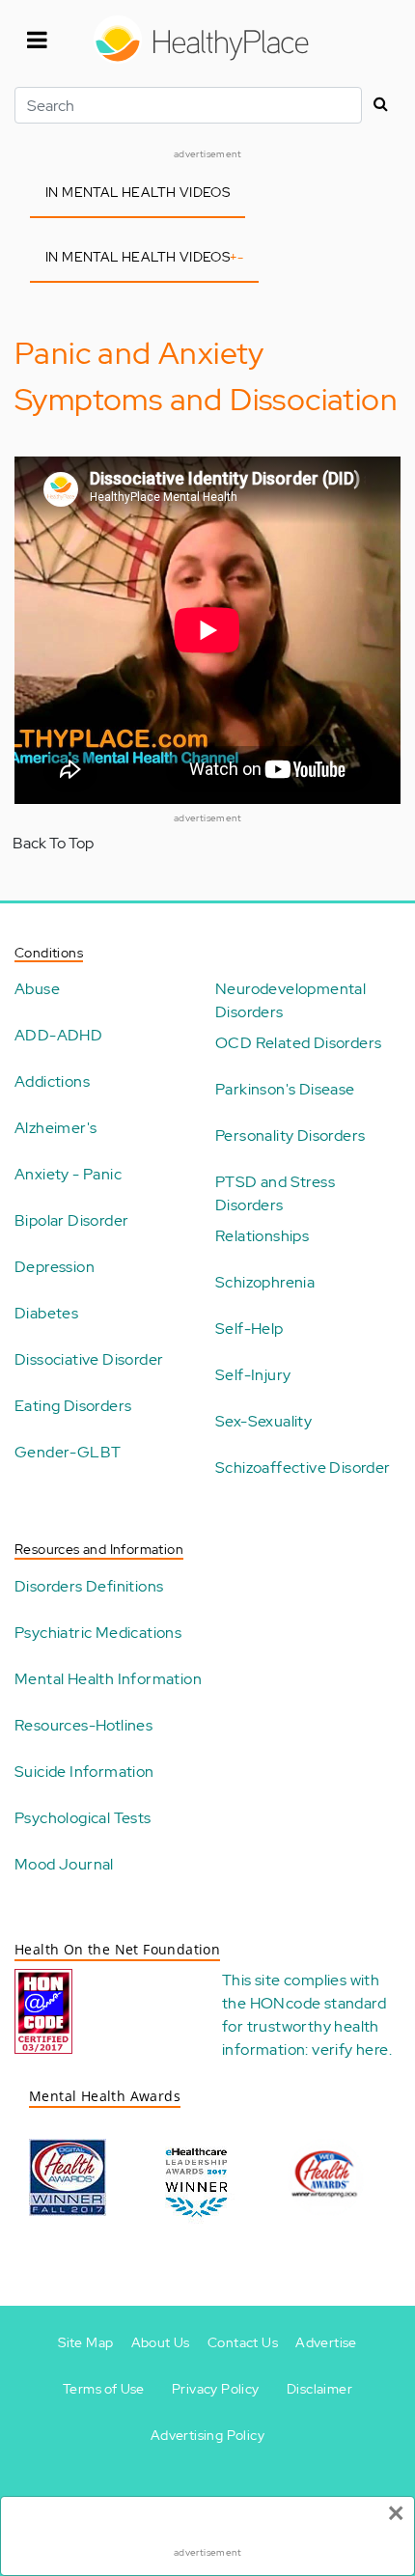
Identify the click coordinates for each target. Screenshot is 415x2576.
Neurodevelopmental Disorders (290, 1000)
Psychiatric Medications (98, 1633)
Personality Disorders (290, 1136)
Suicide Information (84, 1772)
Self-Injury (253, 1375)
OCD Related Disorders (298, 1043)
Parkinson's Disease (285, 1089)
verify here (350, 2050)
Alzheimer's (55, 1128)
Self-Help (249, 1329)
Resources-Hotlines (83, 1725)
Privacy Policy (216, 2389)
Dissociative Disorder (89, 1359)
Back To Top (53, 843)
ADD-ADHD (58, 1035)
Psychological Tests (83, 1818)
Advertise (326, 2342)
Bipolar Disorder (71, 1220)
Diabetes (46, 1313)
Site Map (85, 2342)
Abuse (37, 989)
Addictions (52, 1081)
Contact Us (243, 2342)
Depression (55, 1267)
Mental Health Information (108, 1679)
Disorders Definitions (89, 1586)
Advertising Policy (207, 2435)
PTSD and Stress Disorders (275, 1193)
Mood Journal (64, 1864)
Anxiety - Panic (68, 1174)
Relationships (262, 1236)
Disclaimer (319, 2389)
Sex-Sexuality (263, 1421)
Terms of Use (104, 2389)
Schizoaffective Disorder (303, 1468)
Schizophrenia (265, 1282)
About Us (161, 2342)
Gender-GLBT (68, 1452)
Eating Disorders (73, 1406)
